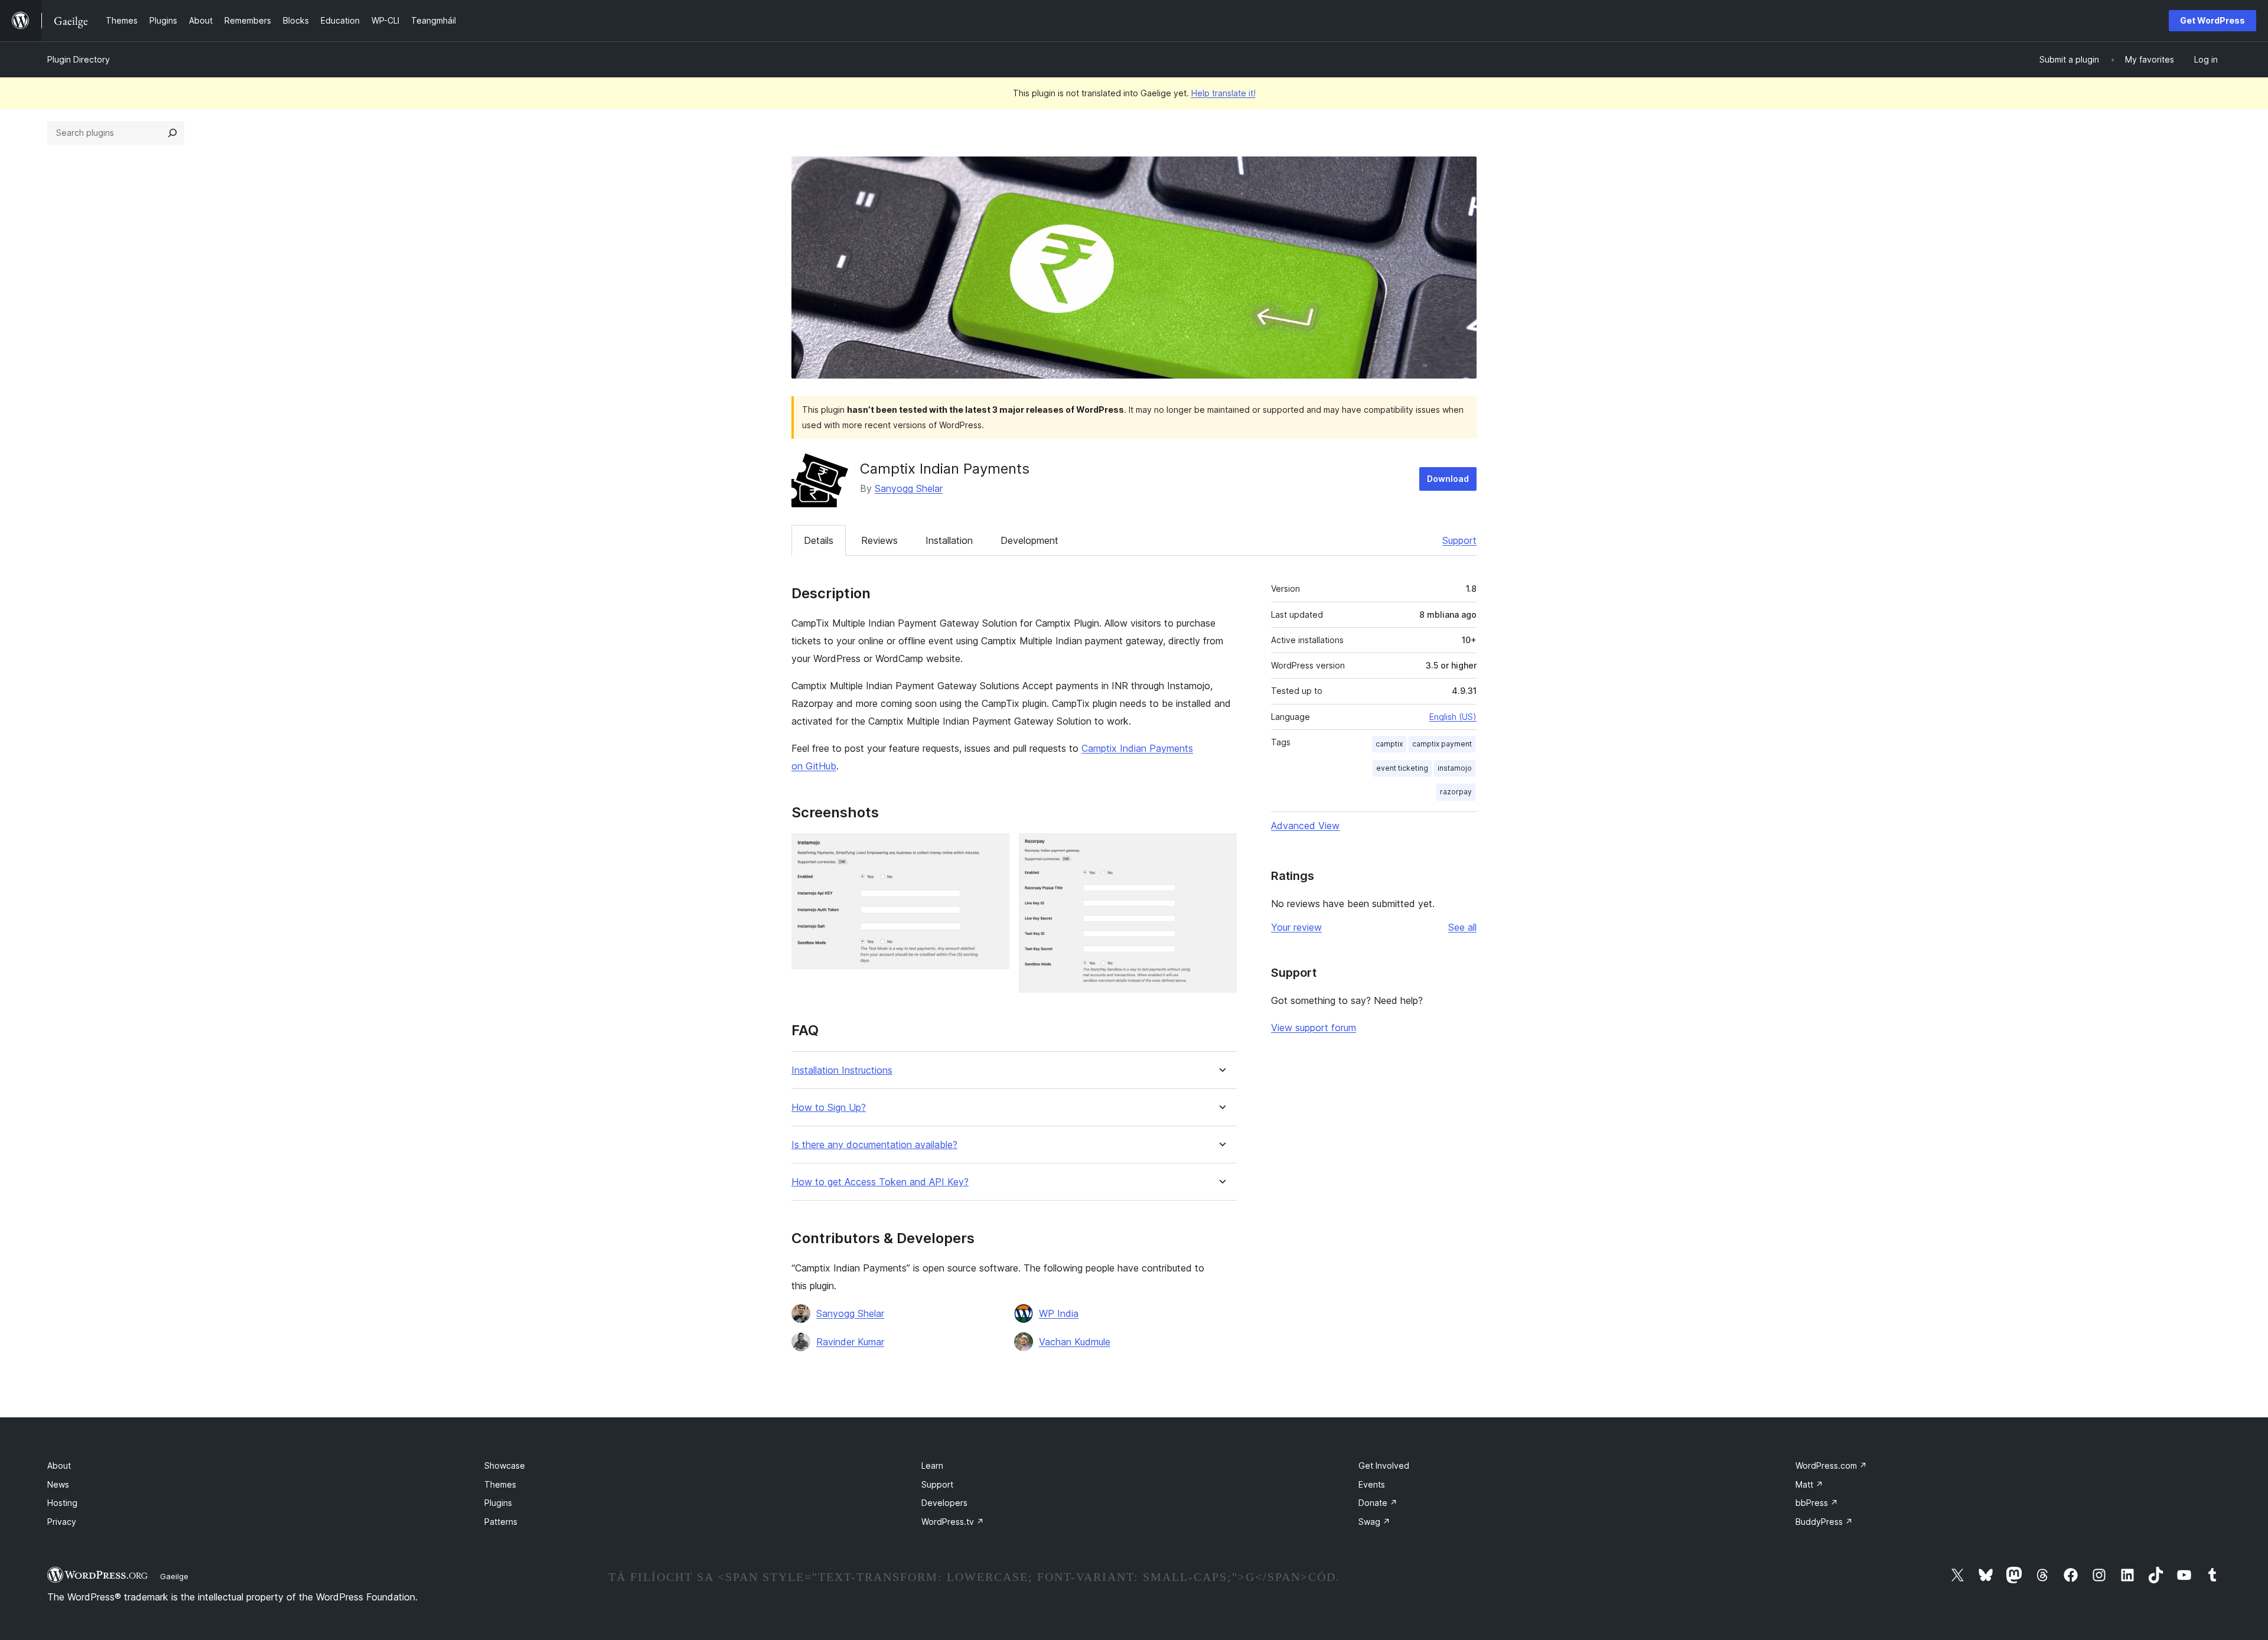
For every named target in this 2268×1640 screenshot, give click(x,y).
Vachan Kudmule (1075, 1342)
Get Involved (1384, 1465)
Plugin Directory (79, 59)
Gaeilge (174, 1576)
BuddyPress (1824, 1522)
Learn (932, 1465)
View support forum (1314, 1028)
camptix (1389, 744)
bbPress (1817, 1503)
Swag (1374, 1522)
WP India (1059, 1313)
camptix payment (1442, 744)
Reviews (879, 540)
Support (1459, 540)
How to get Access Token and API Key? (880, 1182)
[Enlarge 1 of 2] (993, 849)
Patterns (501, 1522)
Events (1372, 1484)
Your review (1296, 927)
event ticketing (1402, 768)
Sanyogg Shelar (909, 488)
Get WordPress (2212, 20)
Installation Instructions (842, 1070)
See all (1462, 927)
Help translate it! (1223, 93)
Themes (500, 1484)
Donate (1378, 1503)
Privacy (62, 1522)
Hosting (62, 1503)
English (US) (1453, 717)
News (58, 1484)
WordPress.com (1831, 1465)
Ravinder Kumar (850, 1342)
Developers (944, 1503)
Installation (949, 540)
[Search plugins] (172, 133)
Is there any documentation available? (874, 1145)
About (59, 1465)
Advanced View (1305, 826)
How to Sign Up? (829, 1108)
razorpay (1456, 792)
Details (819, 540)
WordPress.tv (953, 1522)
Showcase (505, 1465)
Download (1448, 479)
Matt (1809, 1484)
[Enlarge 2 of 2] (1221, 849)
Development (1029, 540)
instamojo (1455, 768)
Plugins (498, 1503)
